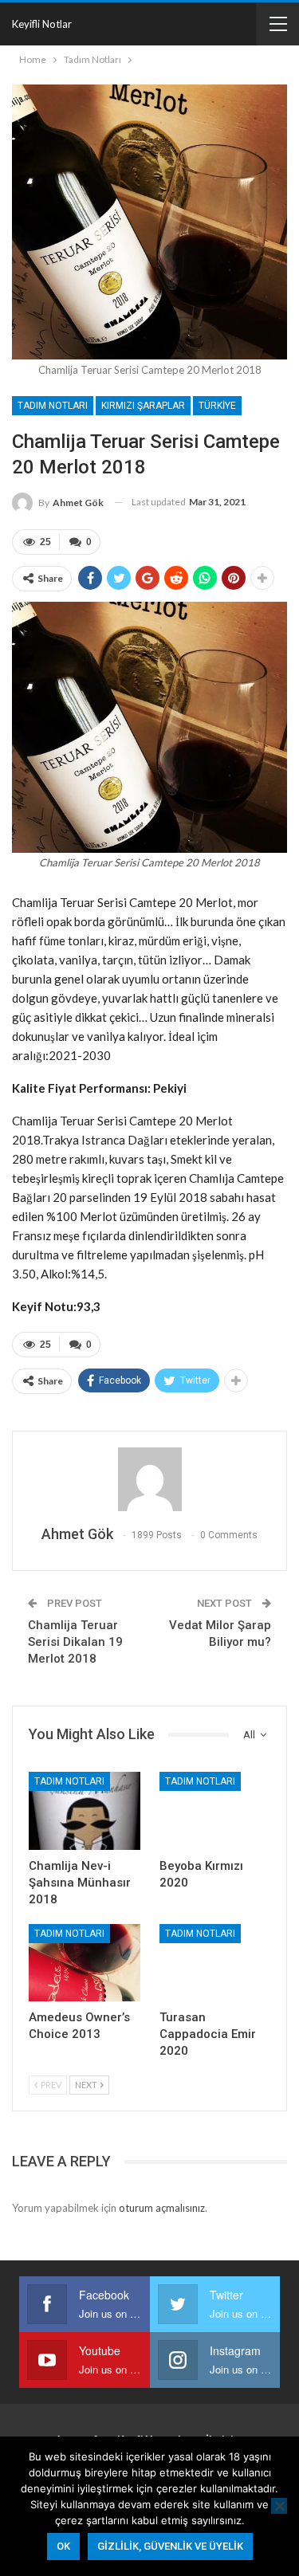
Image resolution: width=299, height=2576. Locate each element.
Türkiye (217, 406)
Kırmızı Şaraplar (143, 406)
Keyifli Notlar (42, 24)
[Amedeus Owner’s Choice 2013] (85, 1963)
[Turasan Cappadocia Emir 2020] (215, 1963)
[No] (279, 2506)
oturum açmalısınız (162, 2208)
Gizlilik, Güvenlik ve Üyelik (170, 2546)
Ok (63, 2546)
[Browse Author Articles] (149, 1479)
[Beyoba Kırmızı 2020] (215, 1811)
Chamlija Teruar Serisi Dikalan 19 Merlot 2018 (75, 1642)
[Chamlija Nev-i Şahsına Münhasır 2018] (85, 1811)
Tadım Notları (53, 406)
